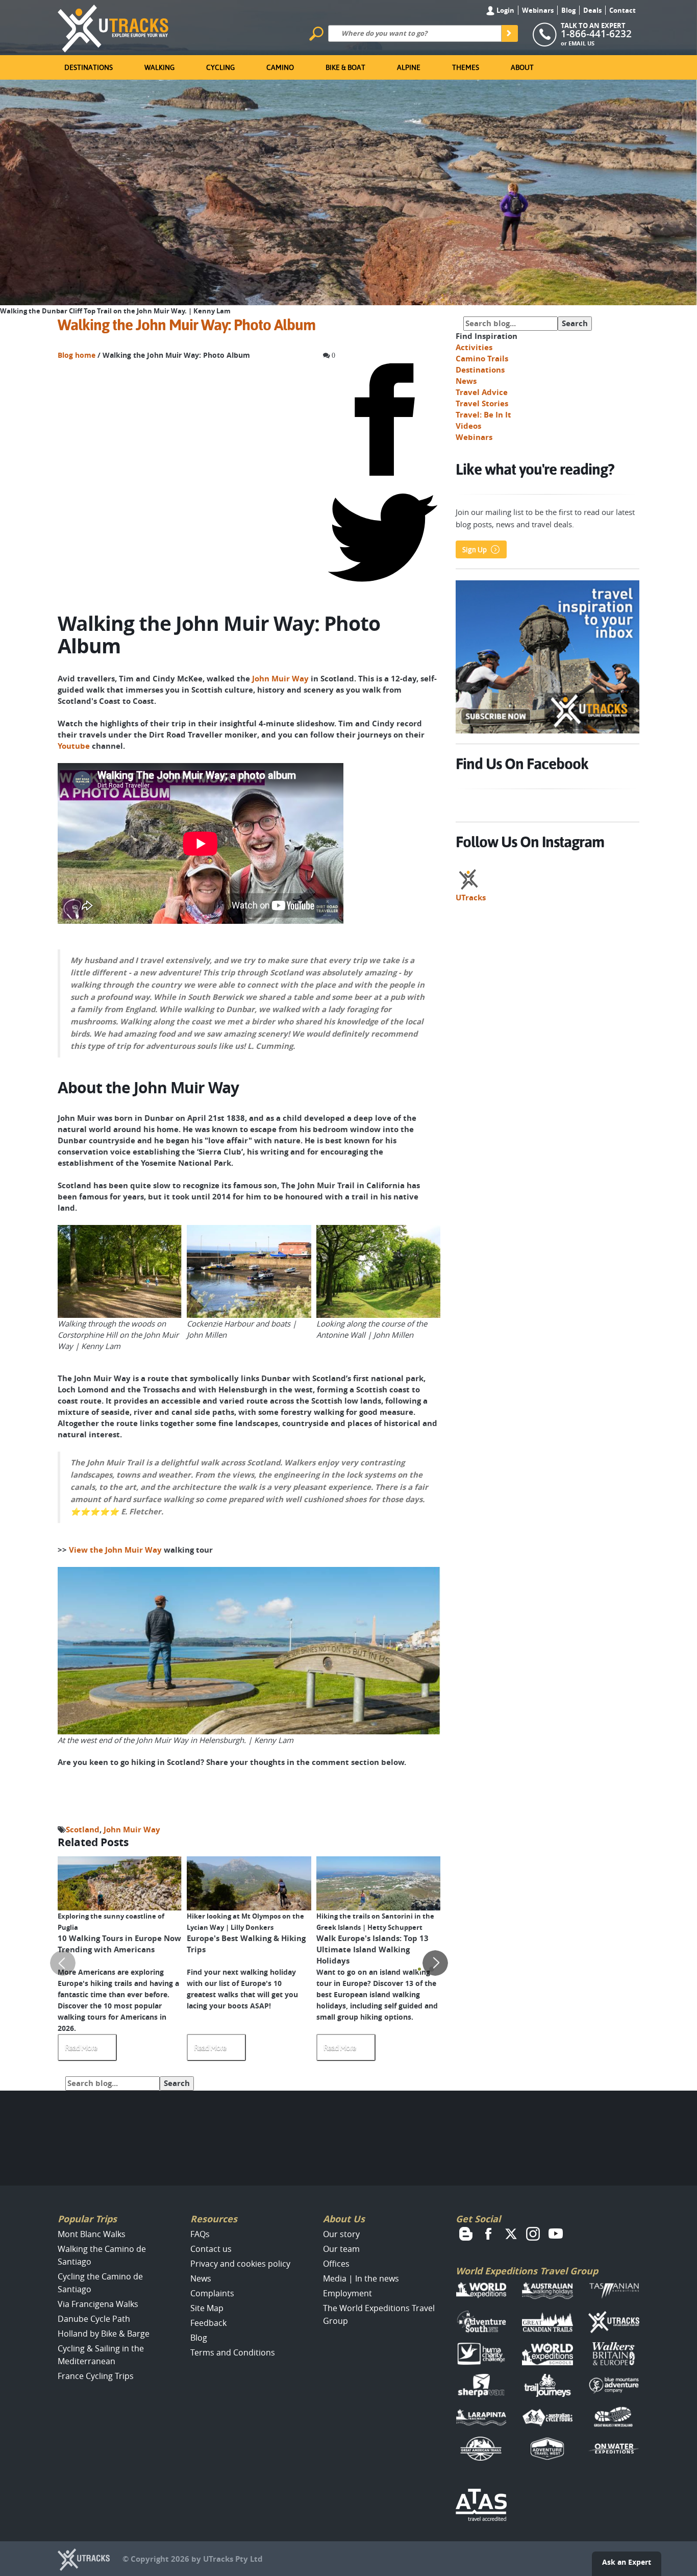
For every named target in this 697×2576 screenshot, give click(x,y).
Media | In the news (361, 2278)
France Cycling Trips (96, 2376)
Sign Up (475, 550)
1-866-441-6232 (596, 34)
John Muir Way (280, 679)
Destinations (89, 67)
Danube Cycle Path (94, 2319)
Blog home (77, 355)
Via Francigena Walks (98, 2304)
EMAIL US (581, 43)
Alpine (409, 67)
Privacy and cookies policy (240, 2264)
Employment (347, 2293)
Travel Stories (482, 403)
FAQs (200, 2234)
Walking (159, 67)
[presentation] (63, 1963)
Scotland (83, 1830)
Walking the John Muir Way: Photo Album (186, 325)
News (466, 381)
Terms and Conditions (233, 2352)
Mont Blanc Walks (92, 2234)
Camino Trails (482, 359)
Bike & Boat (345, 67)
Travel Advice (482, 392)
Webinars (538, 10)
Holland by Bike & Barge (104, 2334)
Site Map (207, 2308)
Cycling (220, 67)
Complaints (212, 2293)
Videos (468, 426)
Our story (341, 2234)
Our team (341, 2249)
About (522, 67)
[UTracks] (113, 27)
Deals (592, 10)
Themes (466, 67)
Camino (280, 67)
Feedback (208, 2323)
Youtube (74, 746)
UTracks (471, 898)
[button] (419, 1969)
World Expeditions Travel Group (527, 2271)
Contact (623, 10)
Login (505, 10)
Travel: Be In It (483, 415)
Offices (336, 2264)
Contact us (211, 2249)
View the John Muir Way (115, 1550)
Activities (474, 347)
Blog (568, 10)
